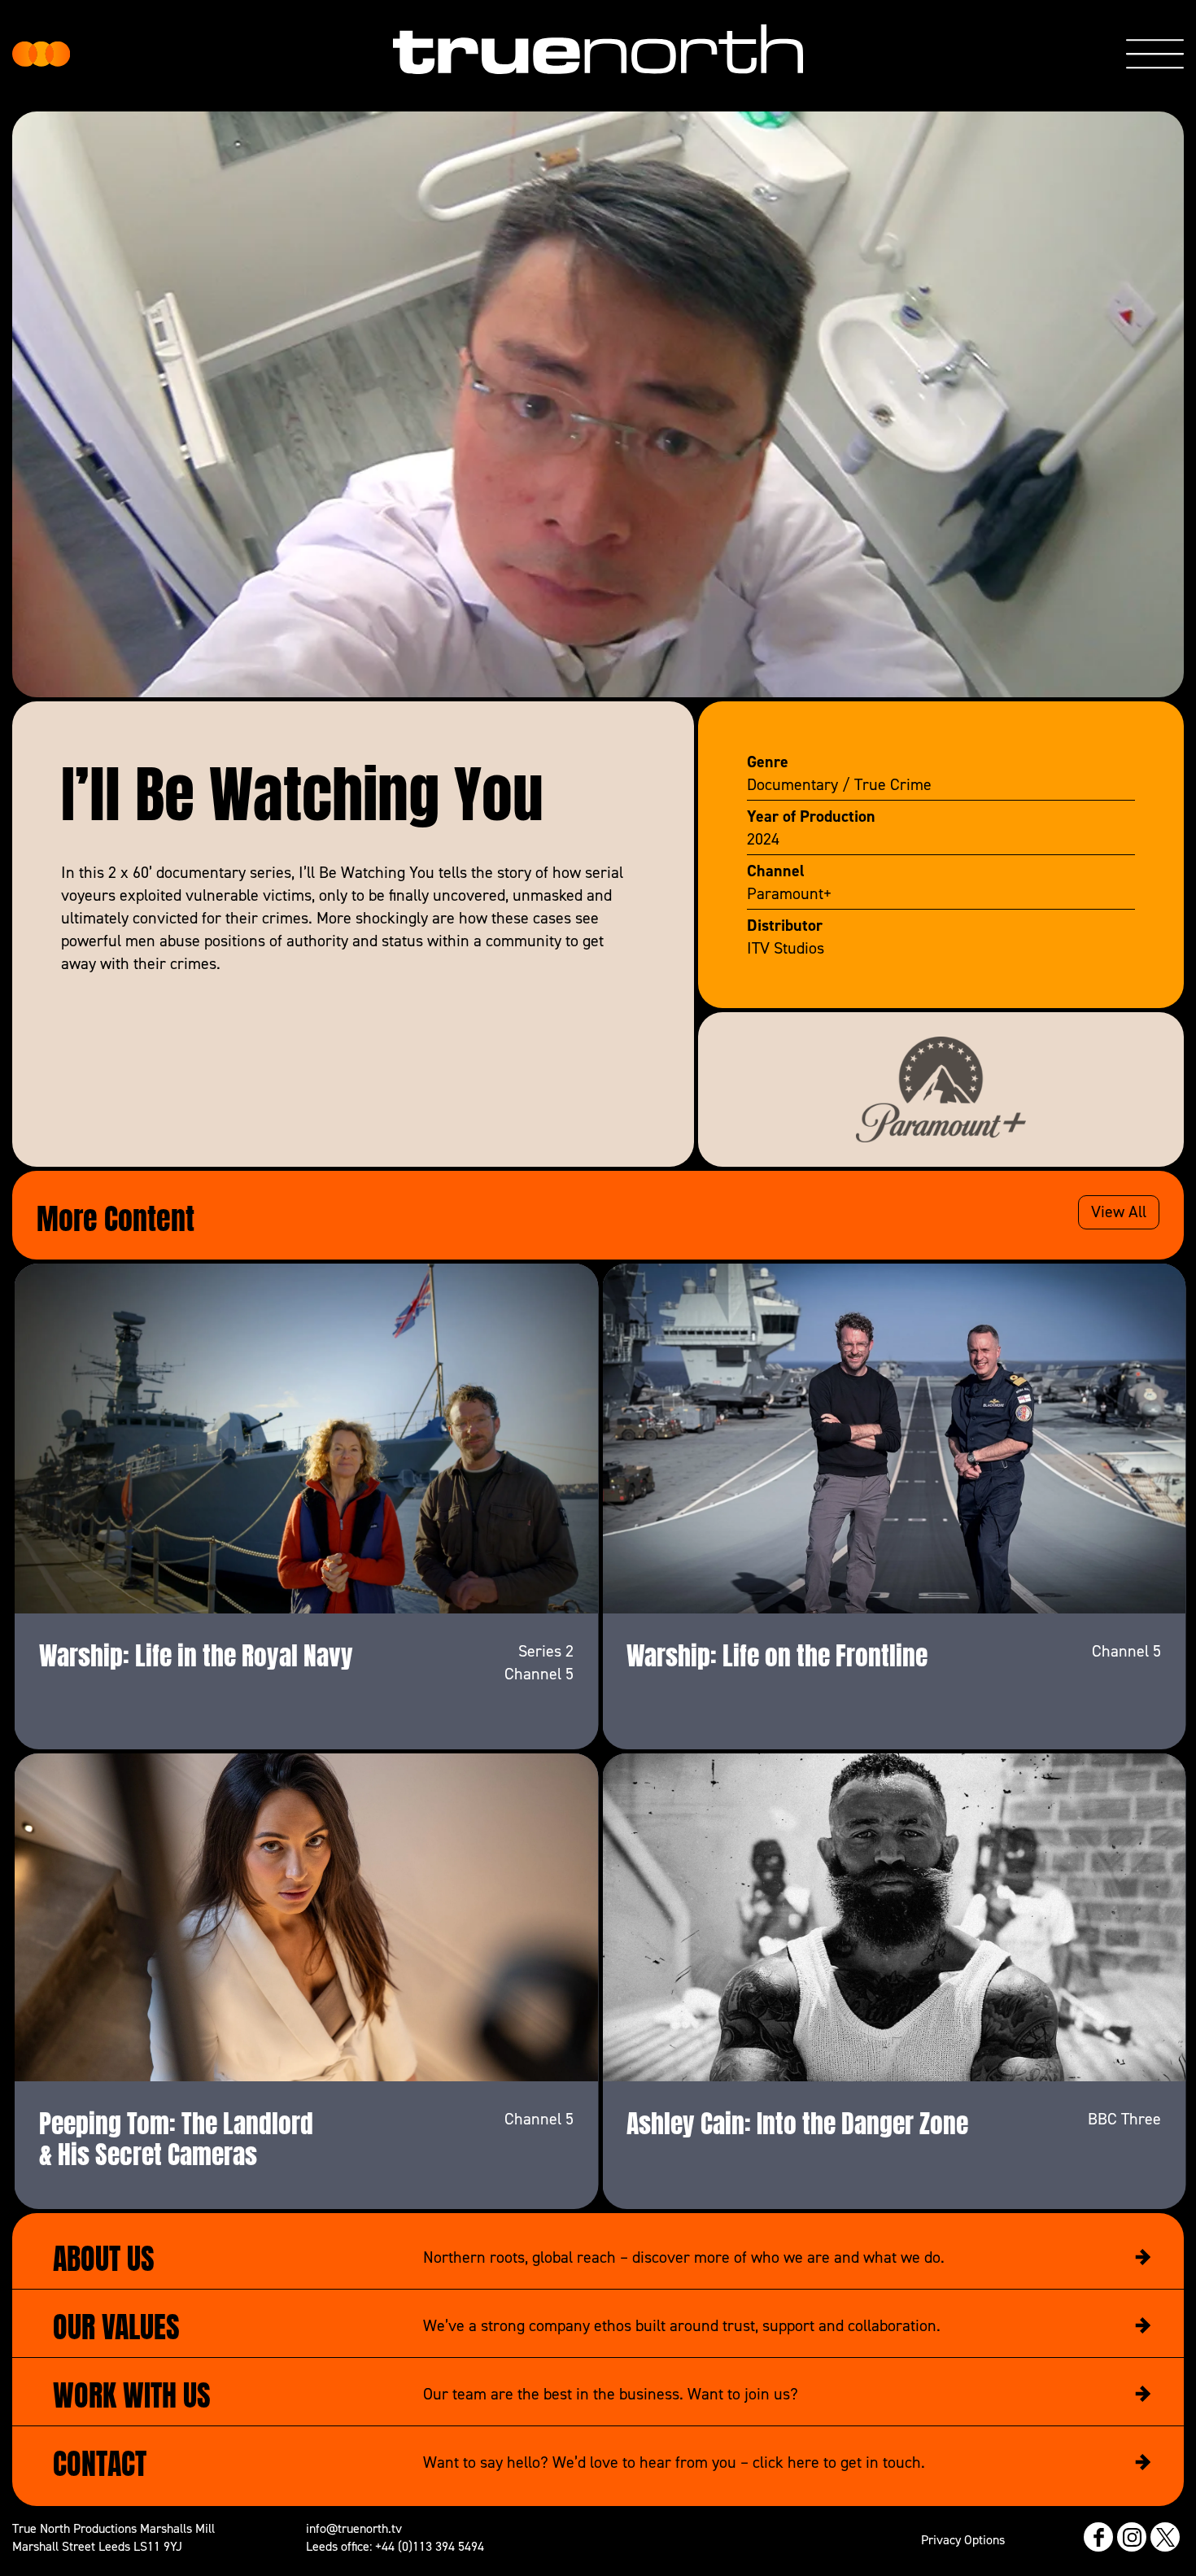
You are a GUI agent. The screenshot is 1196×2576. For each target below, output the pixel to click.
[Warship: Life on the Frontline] (894, 1438)
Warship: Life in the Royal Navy (196, 1653)
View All (1119, 1212)
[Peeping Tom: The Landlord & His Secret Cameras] (307, 1917)
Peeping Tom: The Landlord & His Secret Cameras (176, 2136)
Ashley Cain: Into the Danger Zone (797, 2120)
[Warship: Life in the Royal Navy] (307, 1438)
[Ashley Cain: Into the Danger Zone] (894, 1917)
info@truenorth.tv (354, 2528)
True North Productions (41, 54)
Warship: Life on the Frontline (777, 1653)
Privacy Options (963, 2539)
